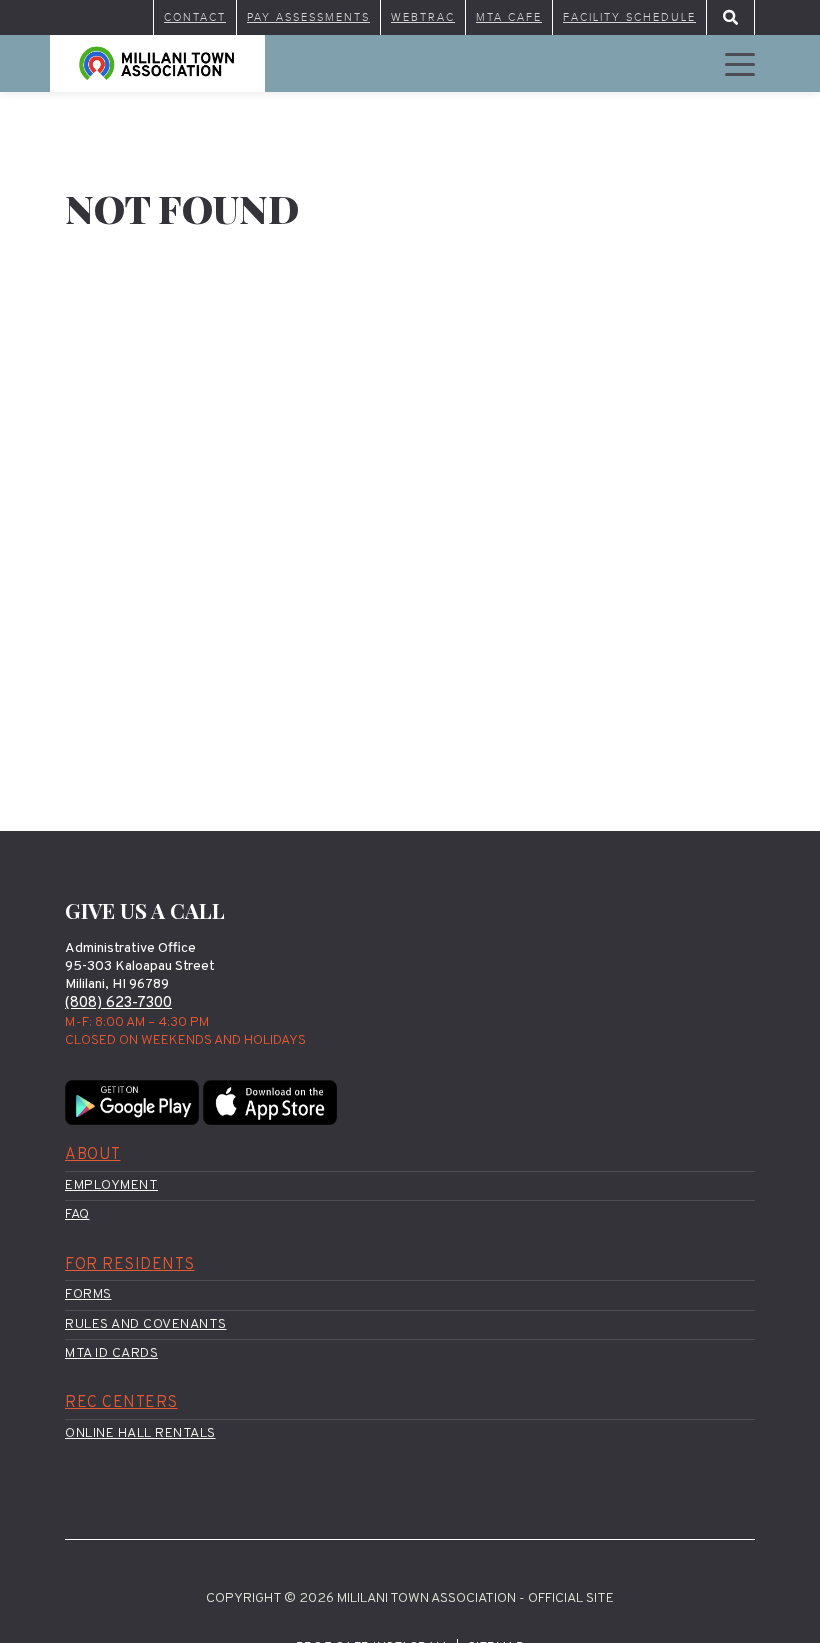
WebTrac (423, 17)
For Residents (130, 1265)
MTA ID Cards (111, 1353)
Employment (111, 1185)
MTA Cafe (509, 17)
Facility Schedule (629, 17)
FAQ (77, 1214)
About (93, 1155)
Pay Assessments (308, 17)
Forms (88, 1294)
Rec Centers (121, 1403)
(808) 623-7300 (118, 1003)
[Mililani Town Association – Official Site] (157, 63)
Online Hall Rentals (140, 1433)
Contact (195, 17)
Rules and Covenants (146, 1324)
